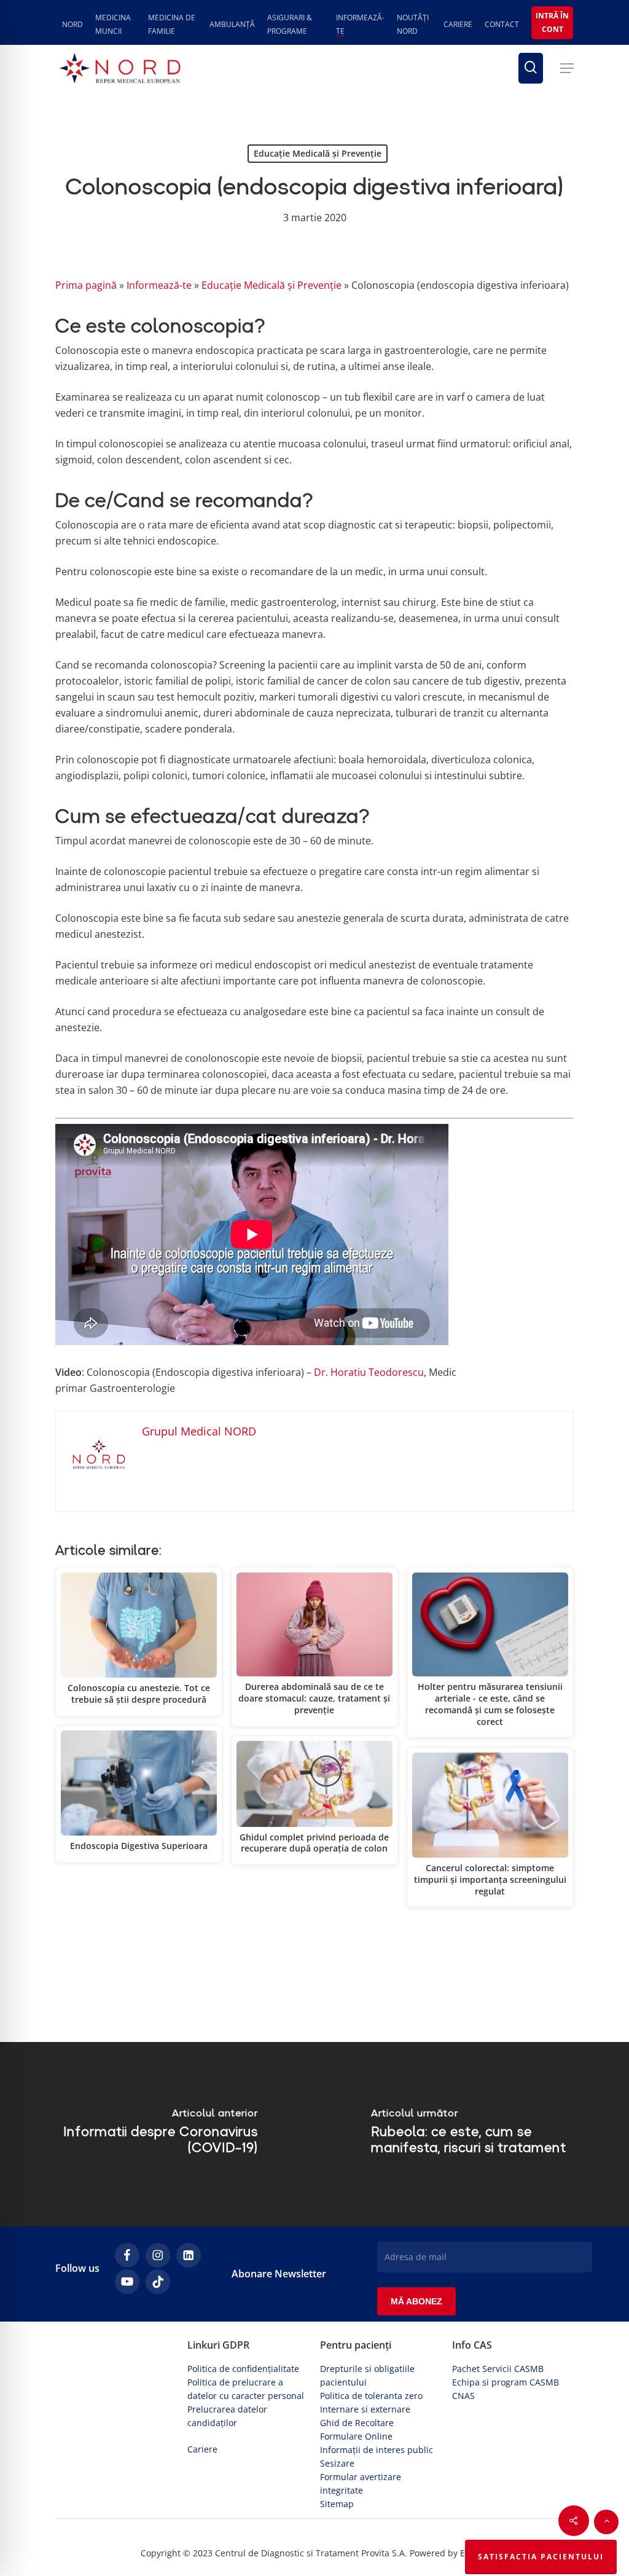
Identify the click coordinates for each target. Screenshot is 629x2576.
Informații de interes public (377, 2450)
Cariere (202, 2449)
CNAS (463, 2396)
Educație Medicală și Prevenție (318, 153)
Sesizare (337, 2463)
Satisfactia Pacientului (541, 2557)
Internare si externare (365, 2409)
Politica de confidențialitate (243, 2369)
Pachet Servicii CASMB (498, 2369)
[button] (567, 68)
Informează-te (159, 285)
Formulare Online (356, 2436)
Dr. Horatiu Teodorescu (369, 1372)
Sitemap (337, 2504)
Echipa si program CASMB (506, 2382)
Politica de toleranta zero (371, 2396)
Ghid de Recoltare (357, 2423)
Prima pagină (86, 285)
